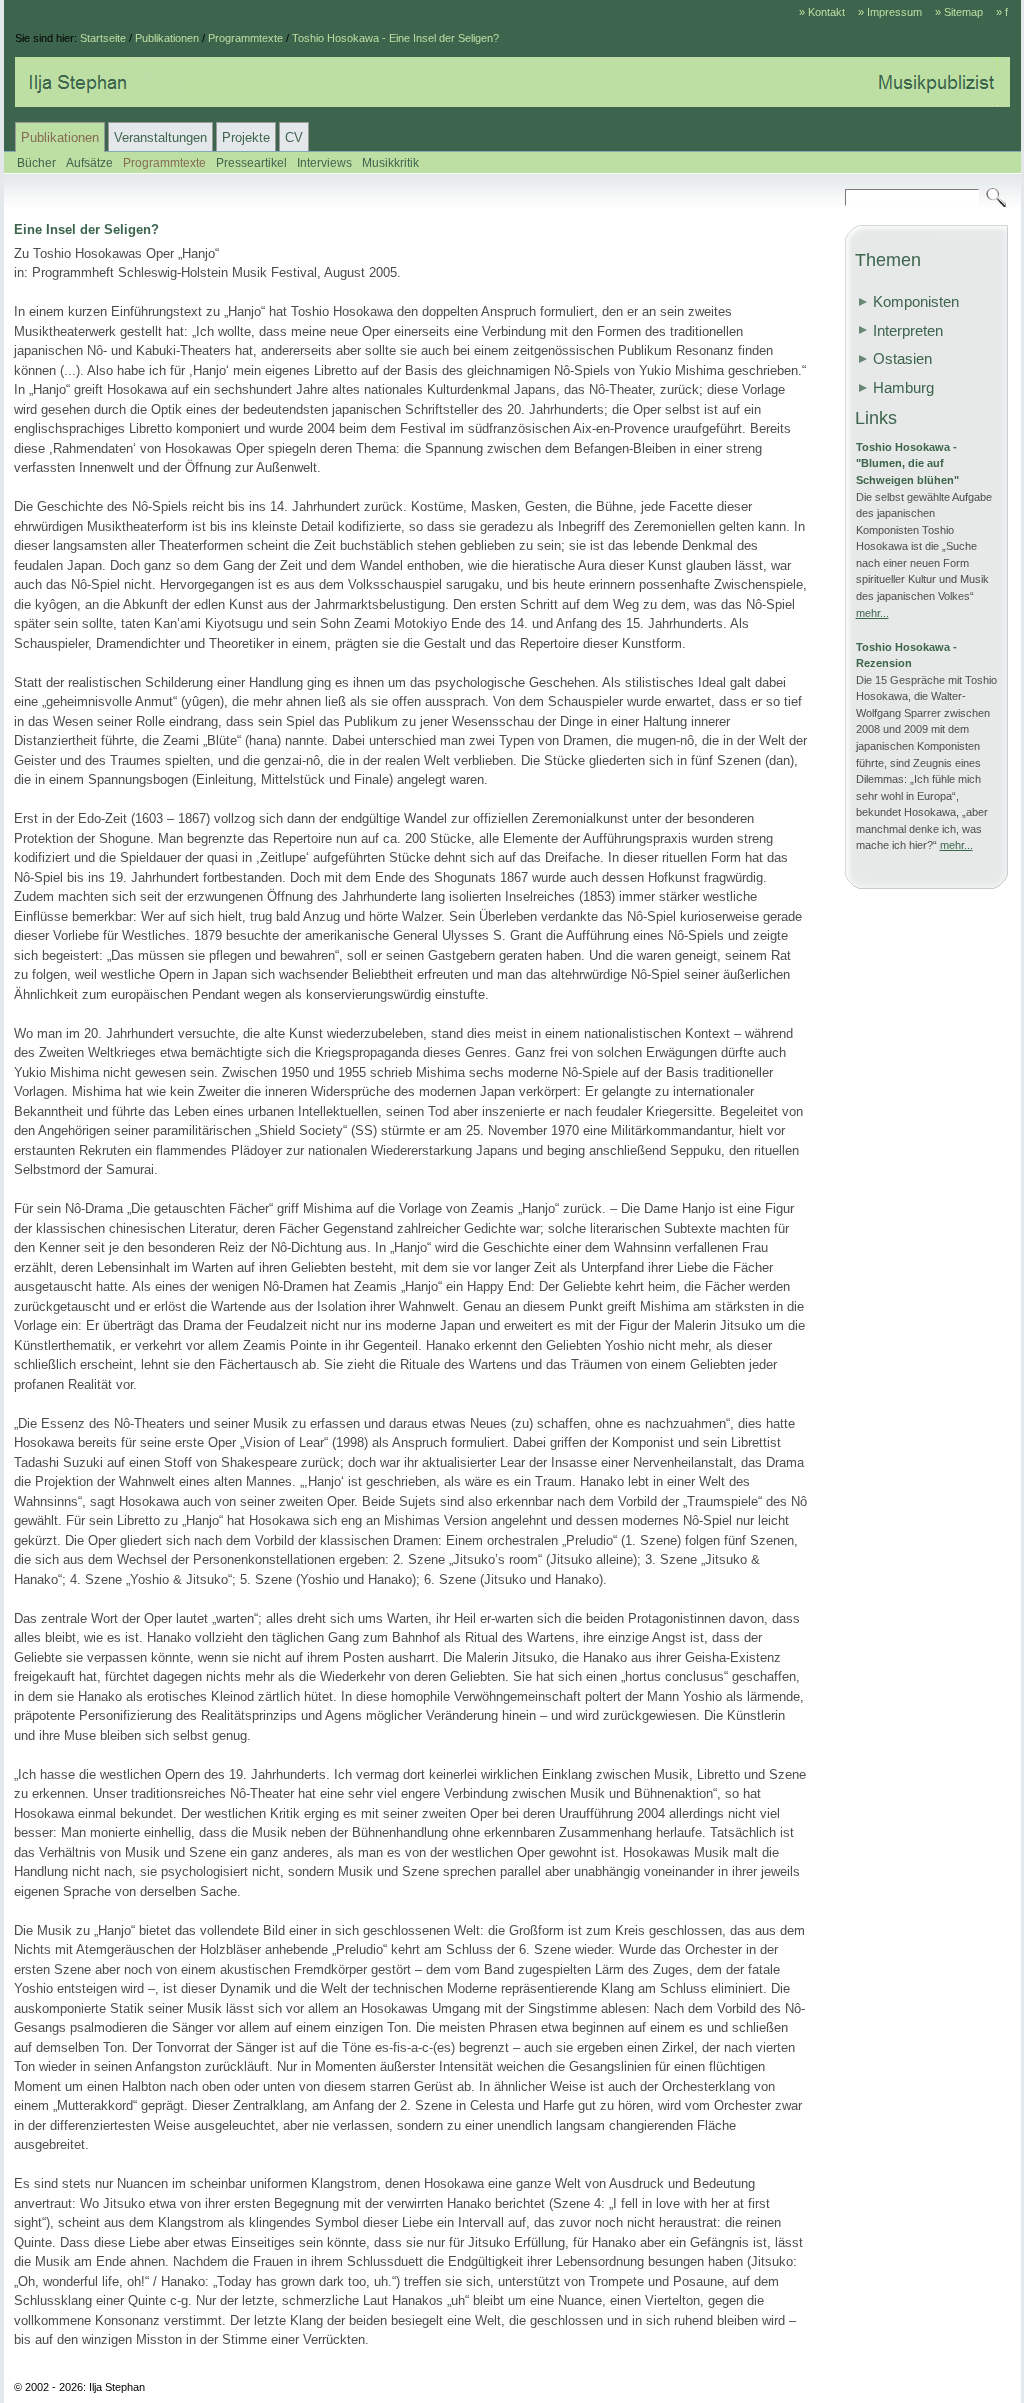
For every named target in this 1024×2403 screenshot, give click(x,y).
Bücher (36, 162)
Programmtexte (245, 38)
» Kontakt (822, 12)
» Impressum (890, 12)
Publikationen (167, 38)
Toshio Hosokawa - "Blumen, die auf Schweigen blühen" (907, 463)
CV (294, 137)
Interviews (324, 162)
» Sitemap (959, 12)
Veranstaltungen (160, 137)
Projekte (246, 137)
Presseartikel (251, 162)
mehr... (872, 613)
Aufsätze (89, 162)
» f (1002, 12)
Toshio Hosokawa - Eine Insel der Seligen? (395, 38)
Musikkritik (390, 162)
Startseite (103, 38)
